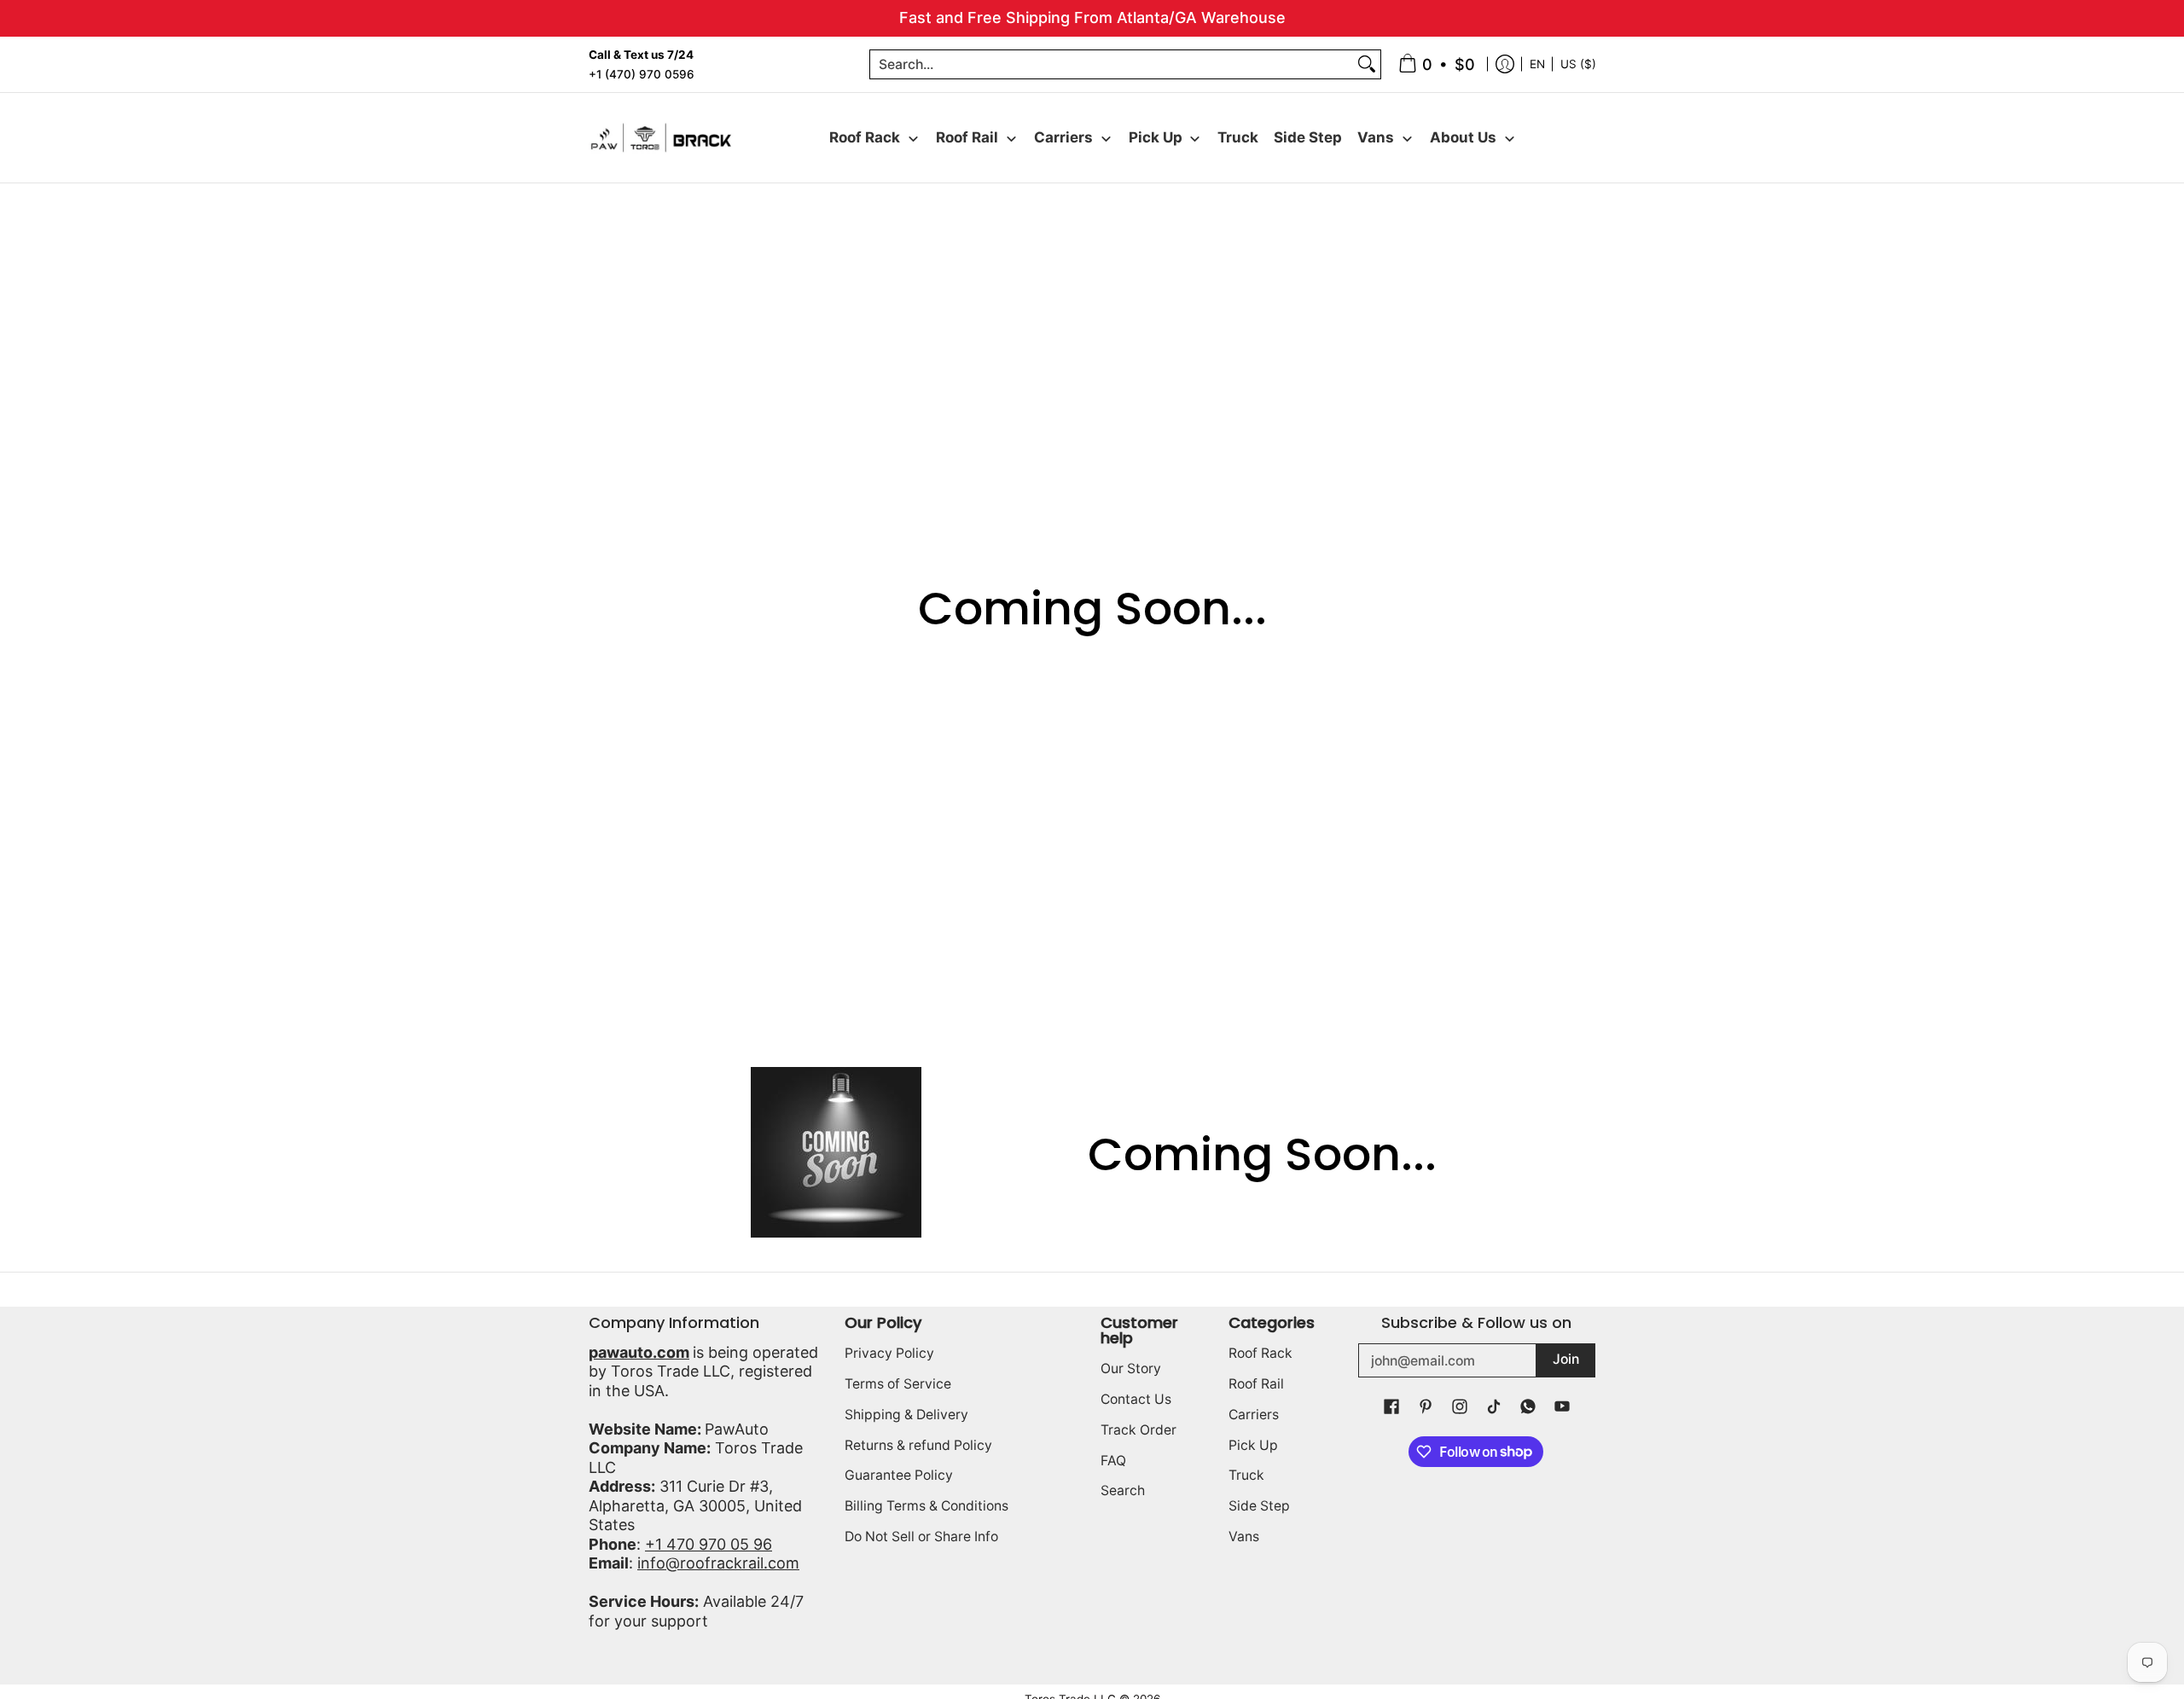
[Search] (1367, 64)
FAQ (1113, 1461)
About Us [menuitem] (1463, 137)
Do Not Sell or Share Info (921, 1537)
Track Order (1138, 1430)
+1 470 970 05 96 (709, 1544)
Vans (1244, 1537)
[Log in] (1505, 64)
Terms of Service (898, 1384)
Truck (1246, 1475)
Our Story (1131, 1368)
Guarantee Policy (899, 1475)
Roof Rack (1260, 1353)
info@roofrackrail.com (718, 1563)
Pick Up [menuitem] (1156, 137)
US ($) (1578, 63)
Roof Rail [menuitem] (967, 137)
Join (1566, 1359)
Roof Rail (1256, 1384)
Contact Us (1136, 1399)
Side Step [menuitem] (1308, 137)
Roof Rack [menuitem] (865, 137)
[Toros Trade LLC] (661, 138)
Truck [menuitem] (1238, 137)
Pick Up (1253, 1445)
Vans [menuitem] (1376, 137)
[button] (1391, 1408)
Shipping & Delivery (906, 1415)
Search (1123, 1490)
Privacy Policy (889, 1353)
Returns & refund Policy (918, 1445)
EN (1537, 63)
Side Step (1259, 1506)
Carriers (1254, 1415)
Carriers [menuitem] (1063, 137)
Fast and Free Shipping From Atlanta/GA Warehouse (1092, 17)
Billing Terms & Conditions (926, 1506)
